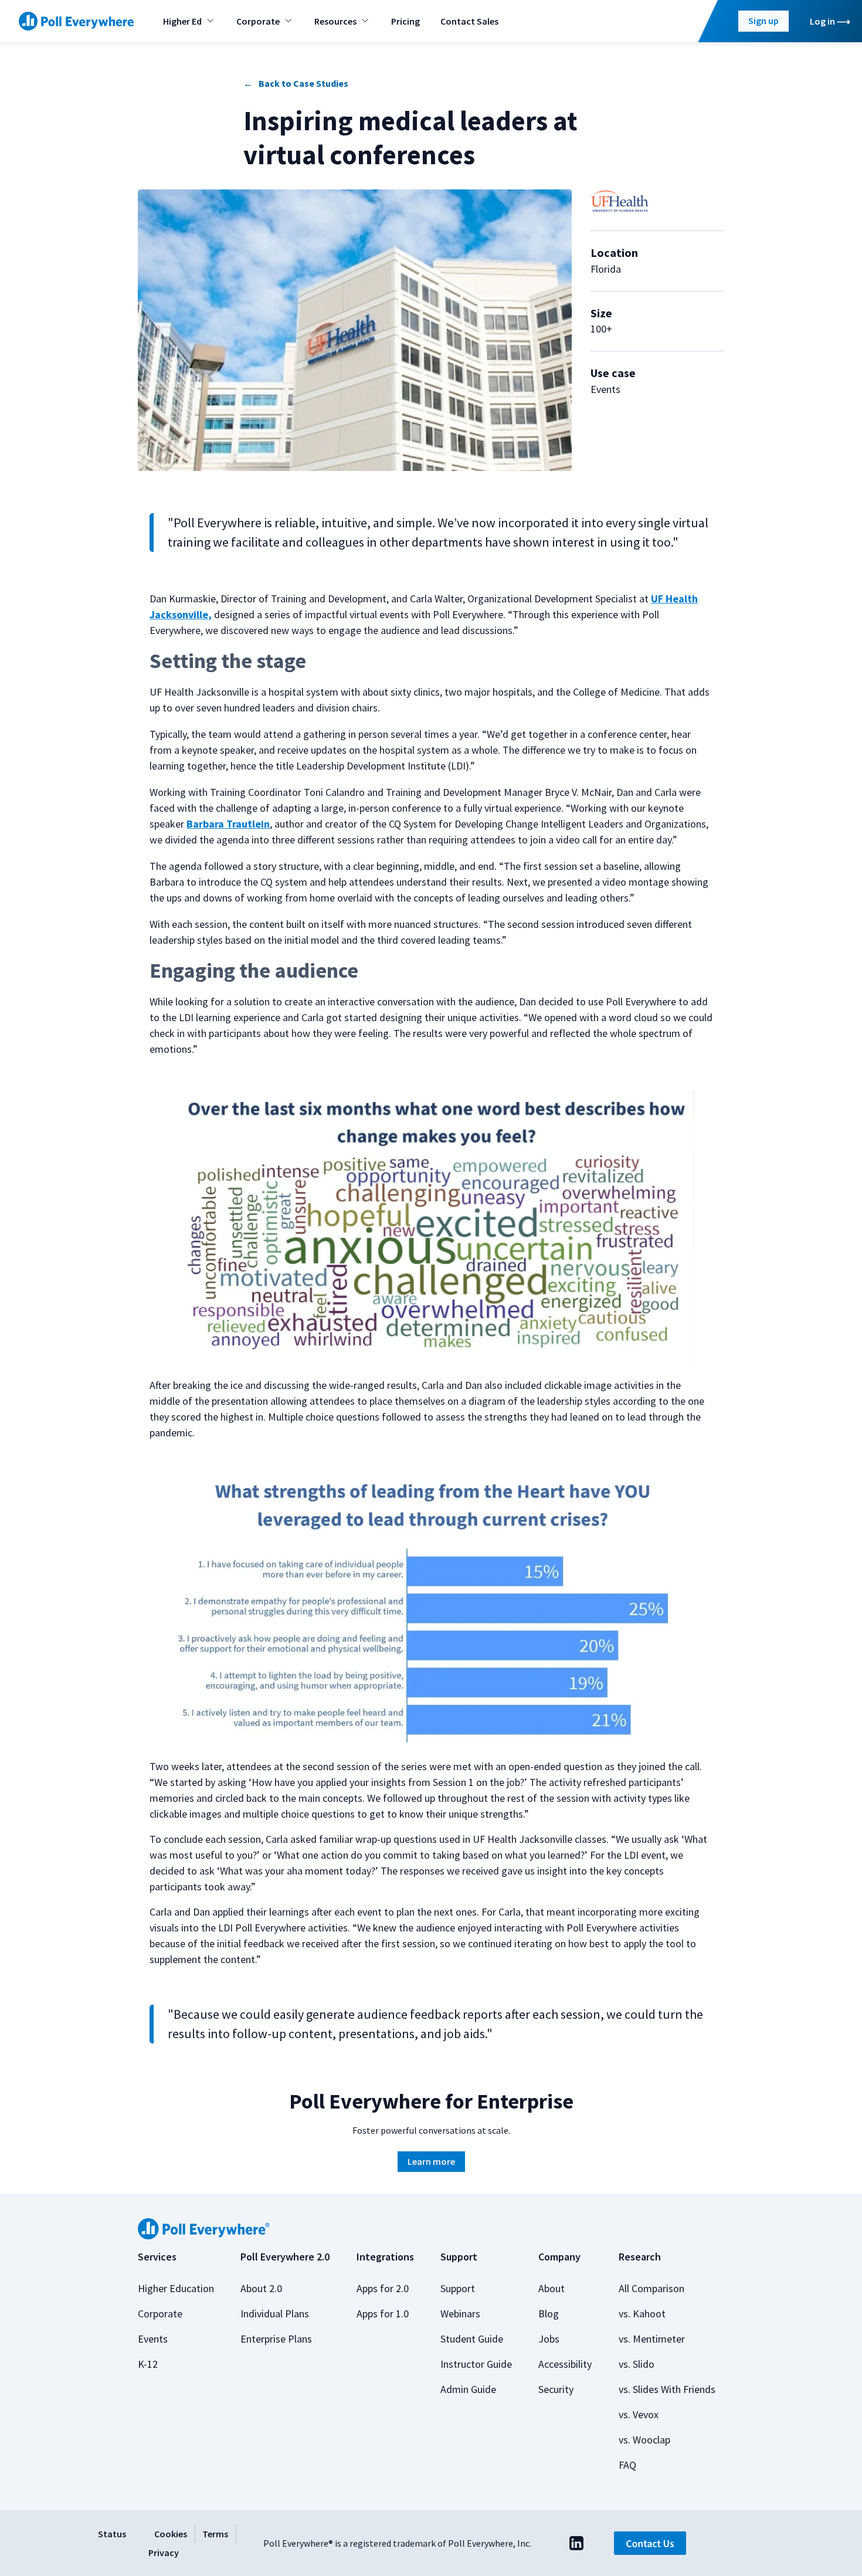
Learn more (431, 2161)
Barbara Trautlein (228, 824)
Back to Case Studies (303, 83)
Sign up (763, 21)
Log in (822, 21)
